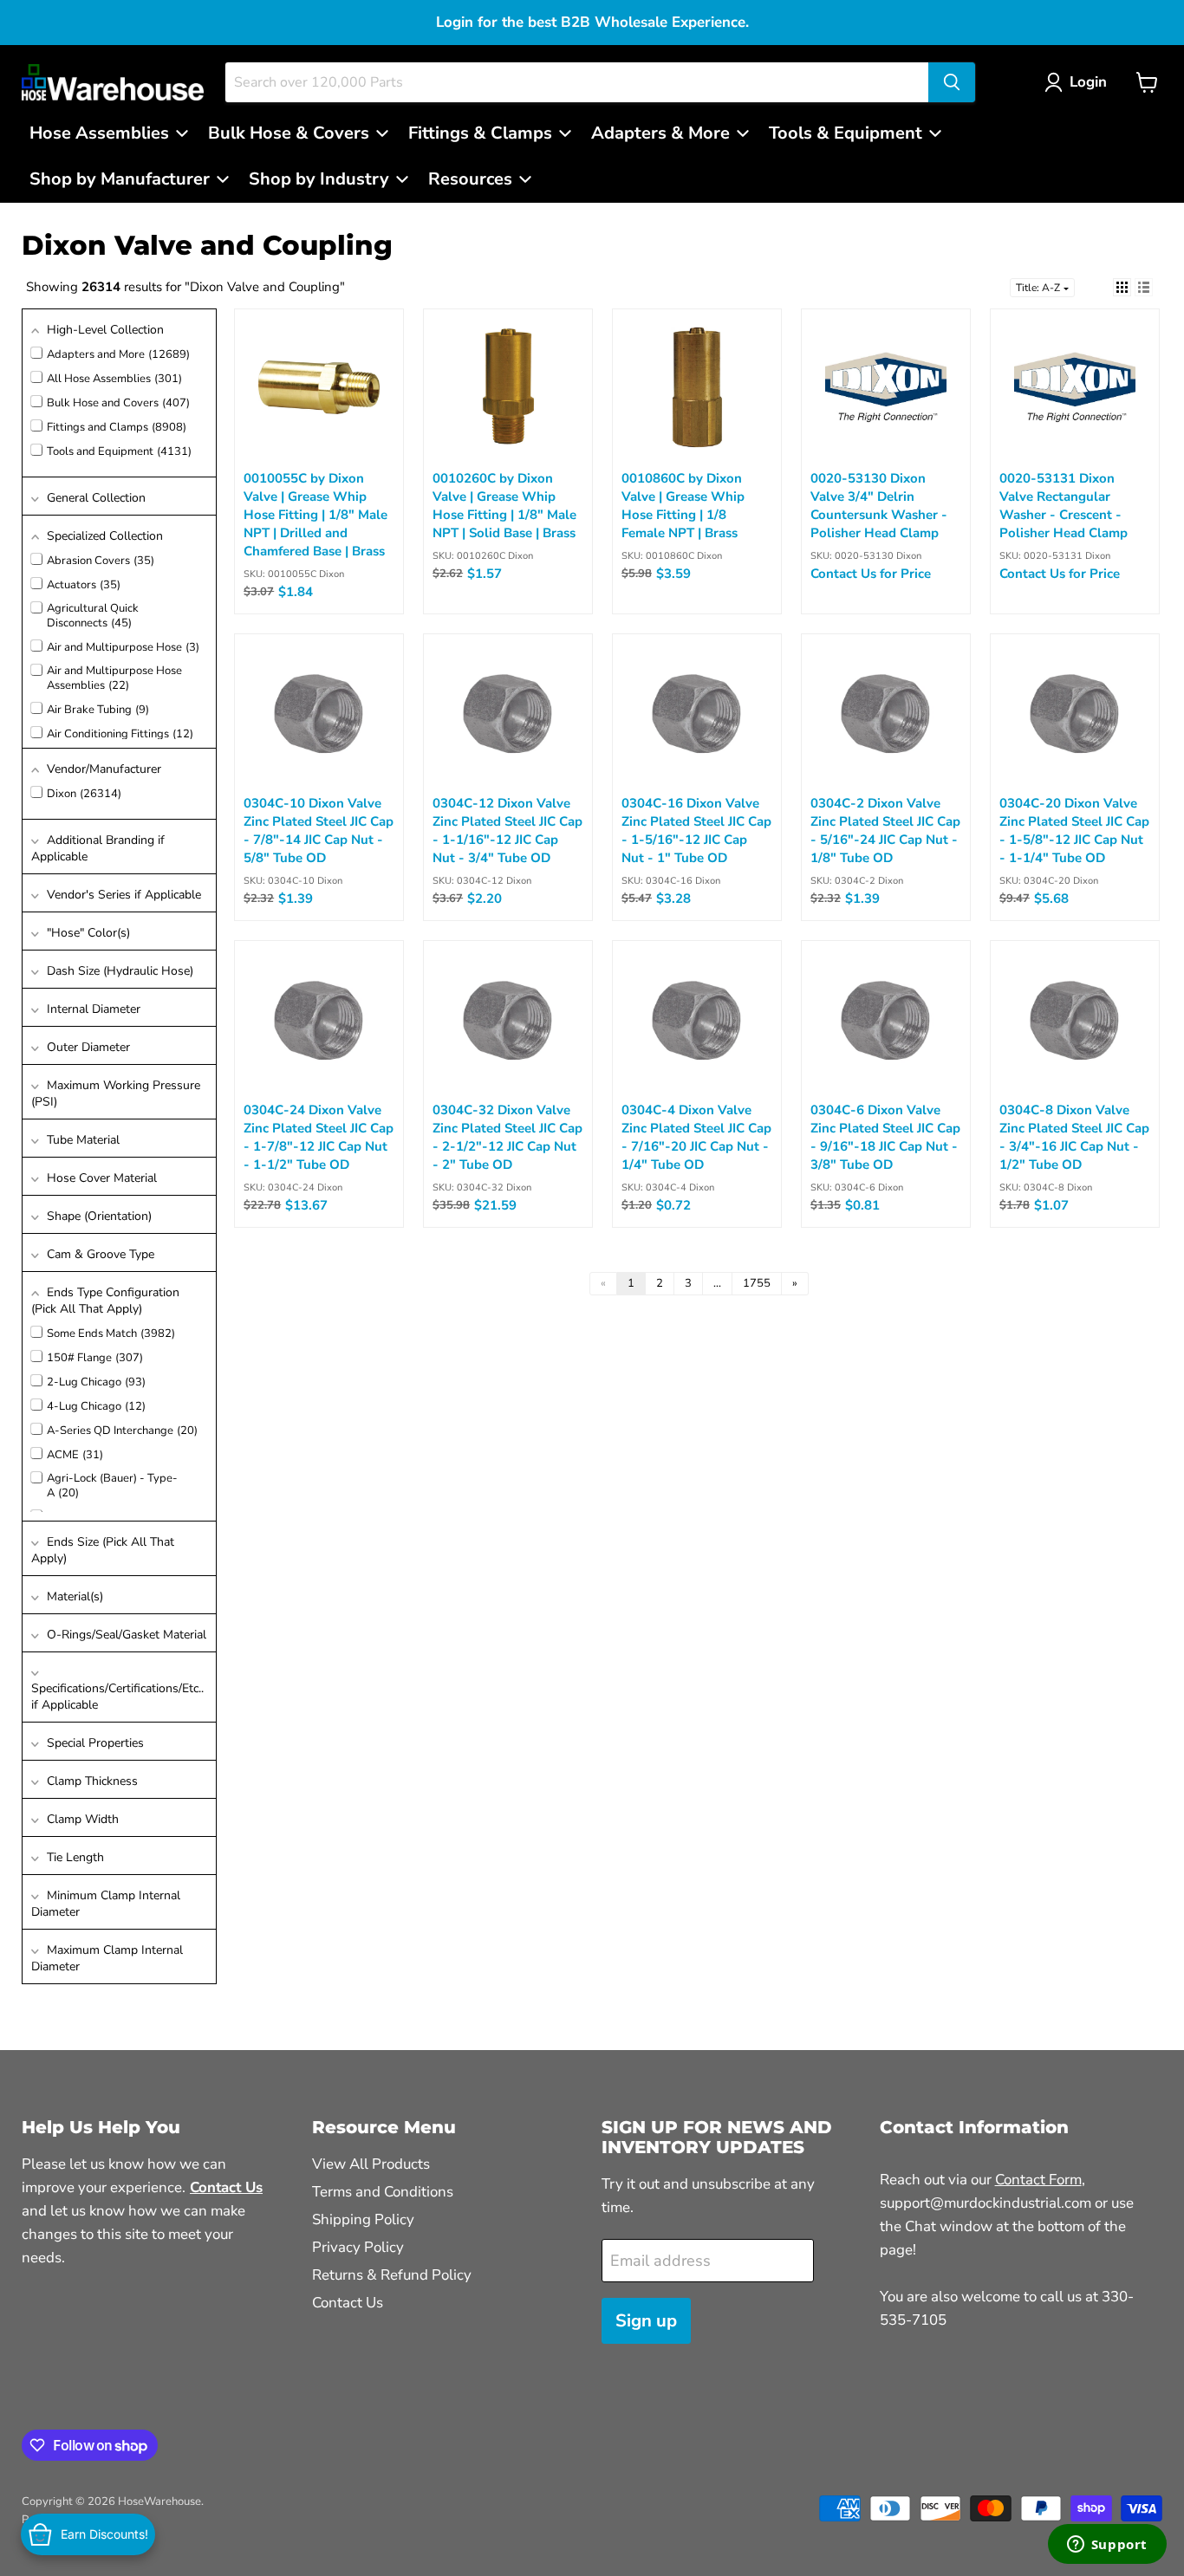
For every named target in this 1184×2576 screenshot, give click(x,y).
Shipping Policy (363, 2219)
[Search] (952, 82)
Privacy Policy (358, 2247)
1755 (757, 1283)
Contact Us (348, 2303)
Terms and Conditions (383, 2192)
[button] (1080, 82)
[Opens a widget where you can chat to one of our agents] (1107, 2546)
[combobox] (577, 82)
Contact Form (1038, 2180)
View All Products (371, 2164)
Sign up (646, 2321)
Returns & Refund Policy (392, 2275)
